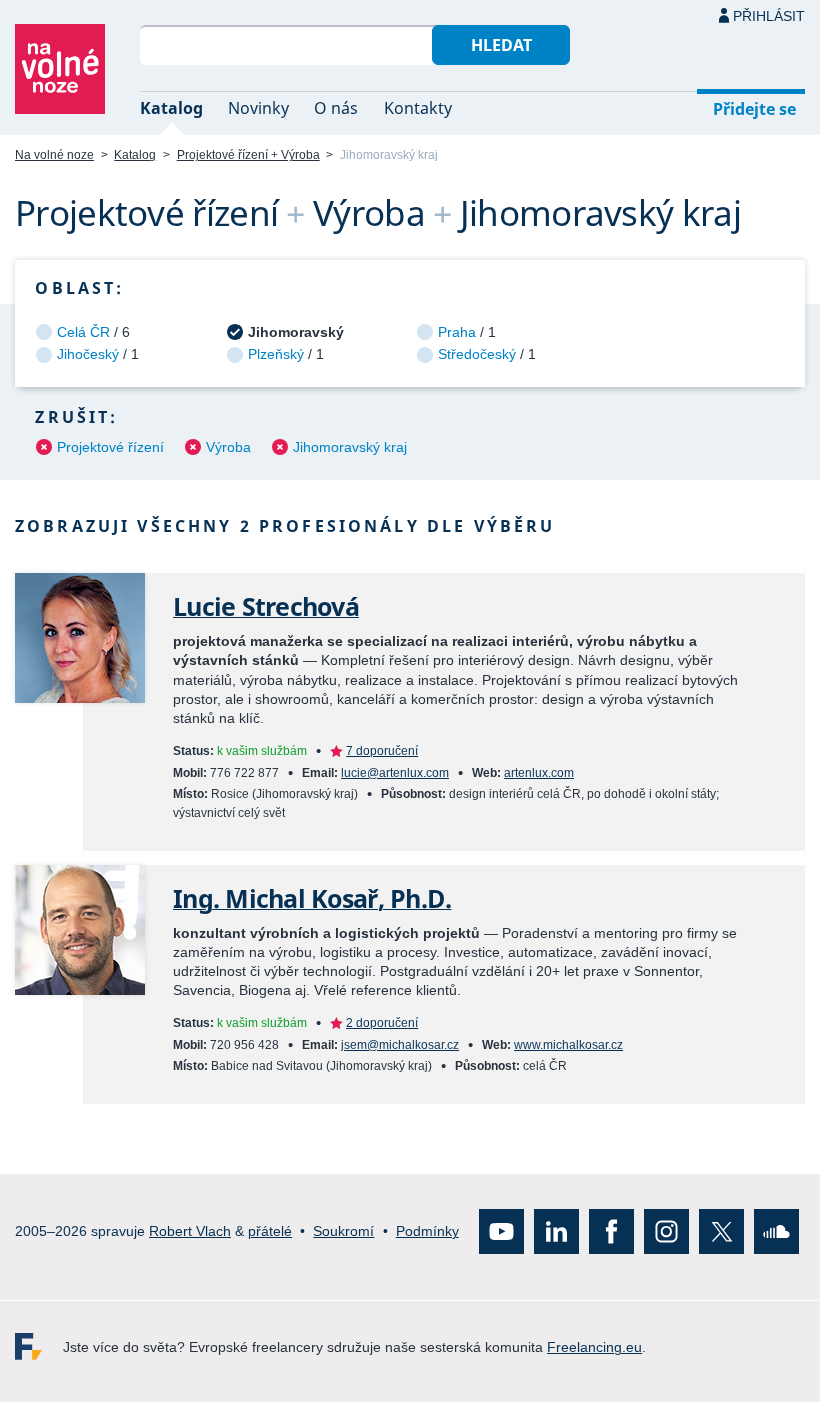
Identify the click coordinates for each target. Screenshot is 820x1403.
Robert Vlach (190, 1231)
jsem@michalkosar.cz (400, 1045)
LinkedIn (556, 1232)
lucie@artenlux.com (395, 773)
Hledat (501, 45)
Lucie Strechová (266, 606)
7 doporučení (382, 751)
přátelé (270, 1231)
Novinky (258, 108)
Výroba (228, 447)
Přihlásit (769, 16)
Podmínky (427, 1231)
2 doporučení (382, 1023)
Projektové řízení (110, 447)
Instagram (666, 1232)
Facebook (611, 1232)
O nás (336, 108)
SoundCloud (776, 1232)
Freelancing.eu (39, 1347)
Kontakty (418, 108)
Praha (457, 332)
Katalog (171, 108)
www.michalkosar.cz (568, 1045)
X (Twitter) (721, 1232)
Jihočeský (88, 354)
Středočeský (477, 354)
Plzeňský (276, 354)
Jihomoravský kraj (350, 447)
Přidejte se (754, 109)
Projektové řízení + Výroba (248, 155)
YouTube (501, 1232)
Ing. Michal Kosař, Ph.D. (312, 898)
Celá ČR (83, 332)
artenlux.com (539, 773)
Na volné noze (54, 155)
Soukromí (343, 1231)
